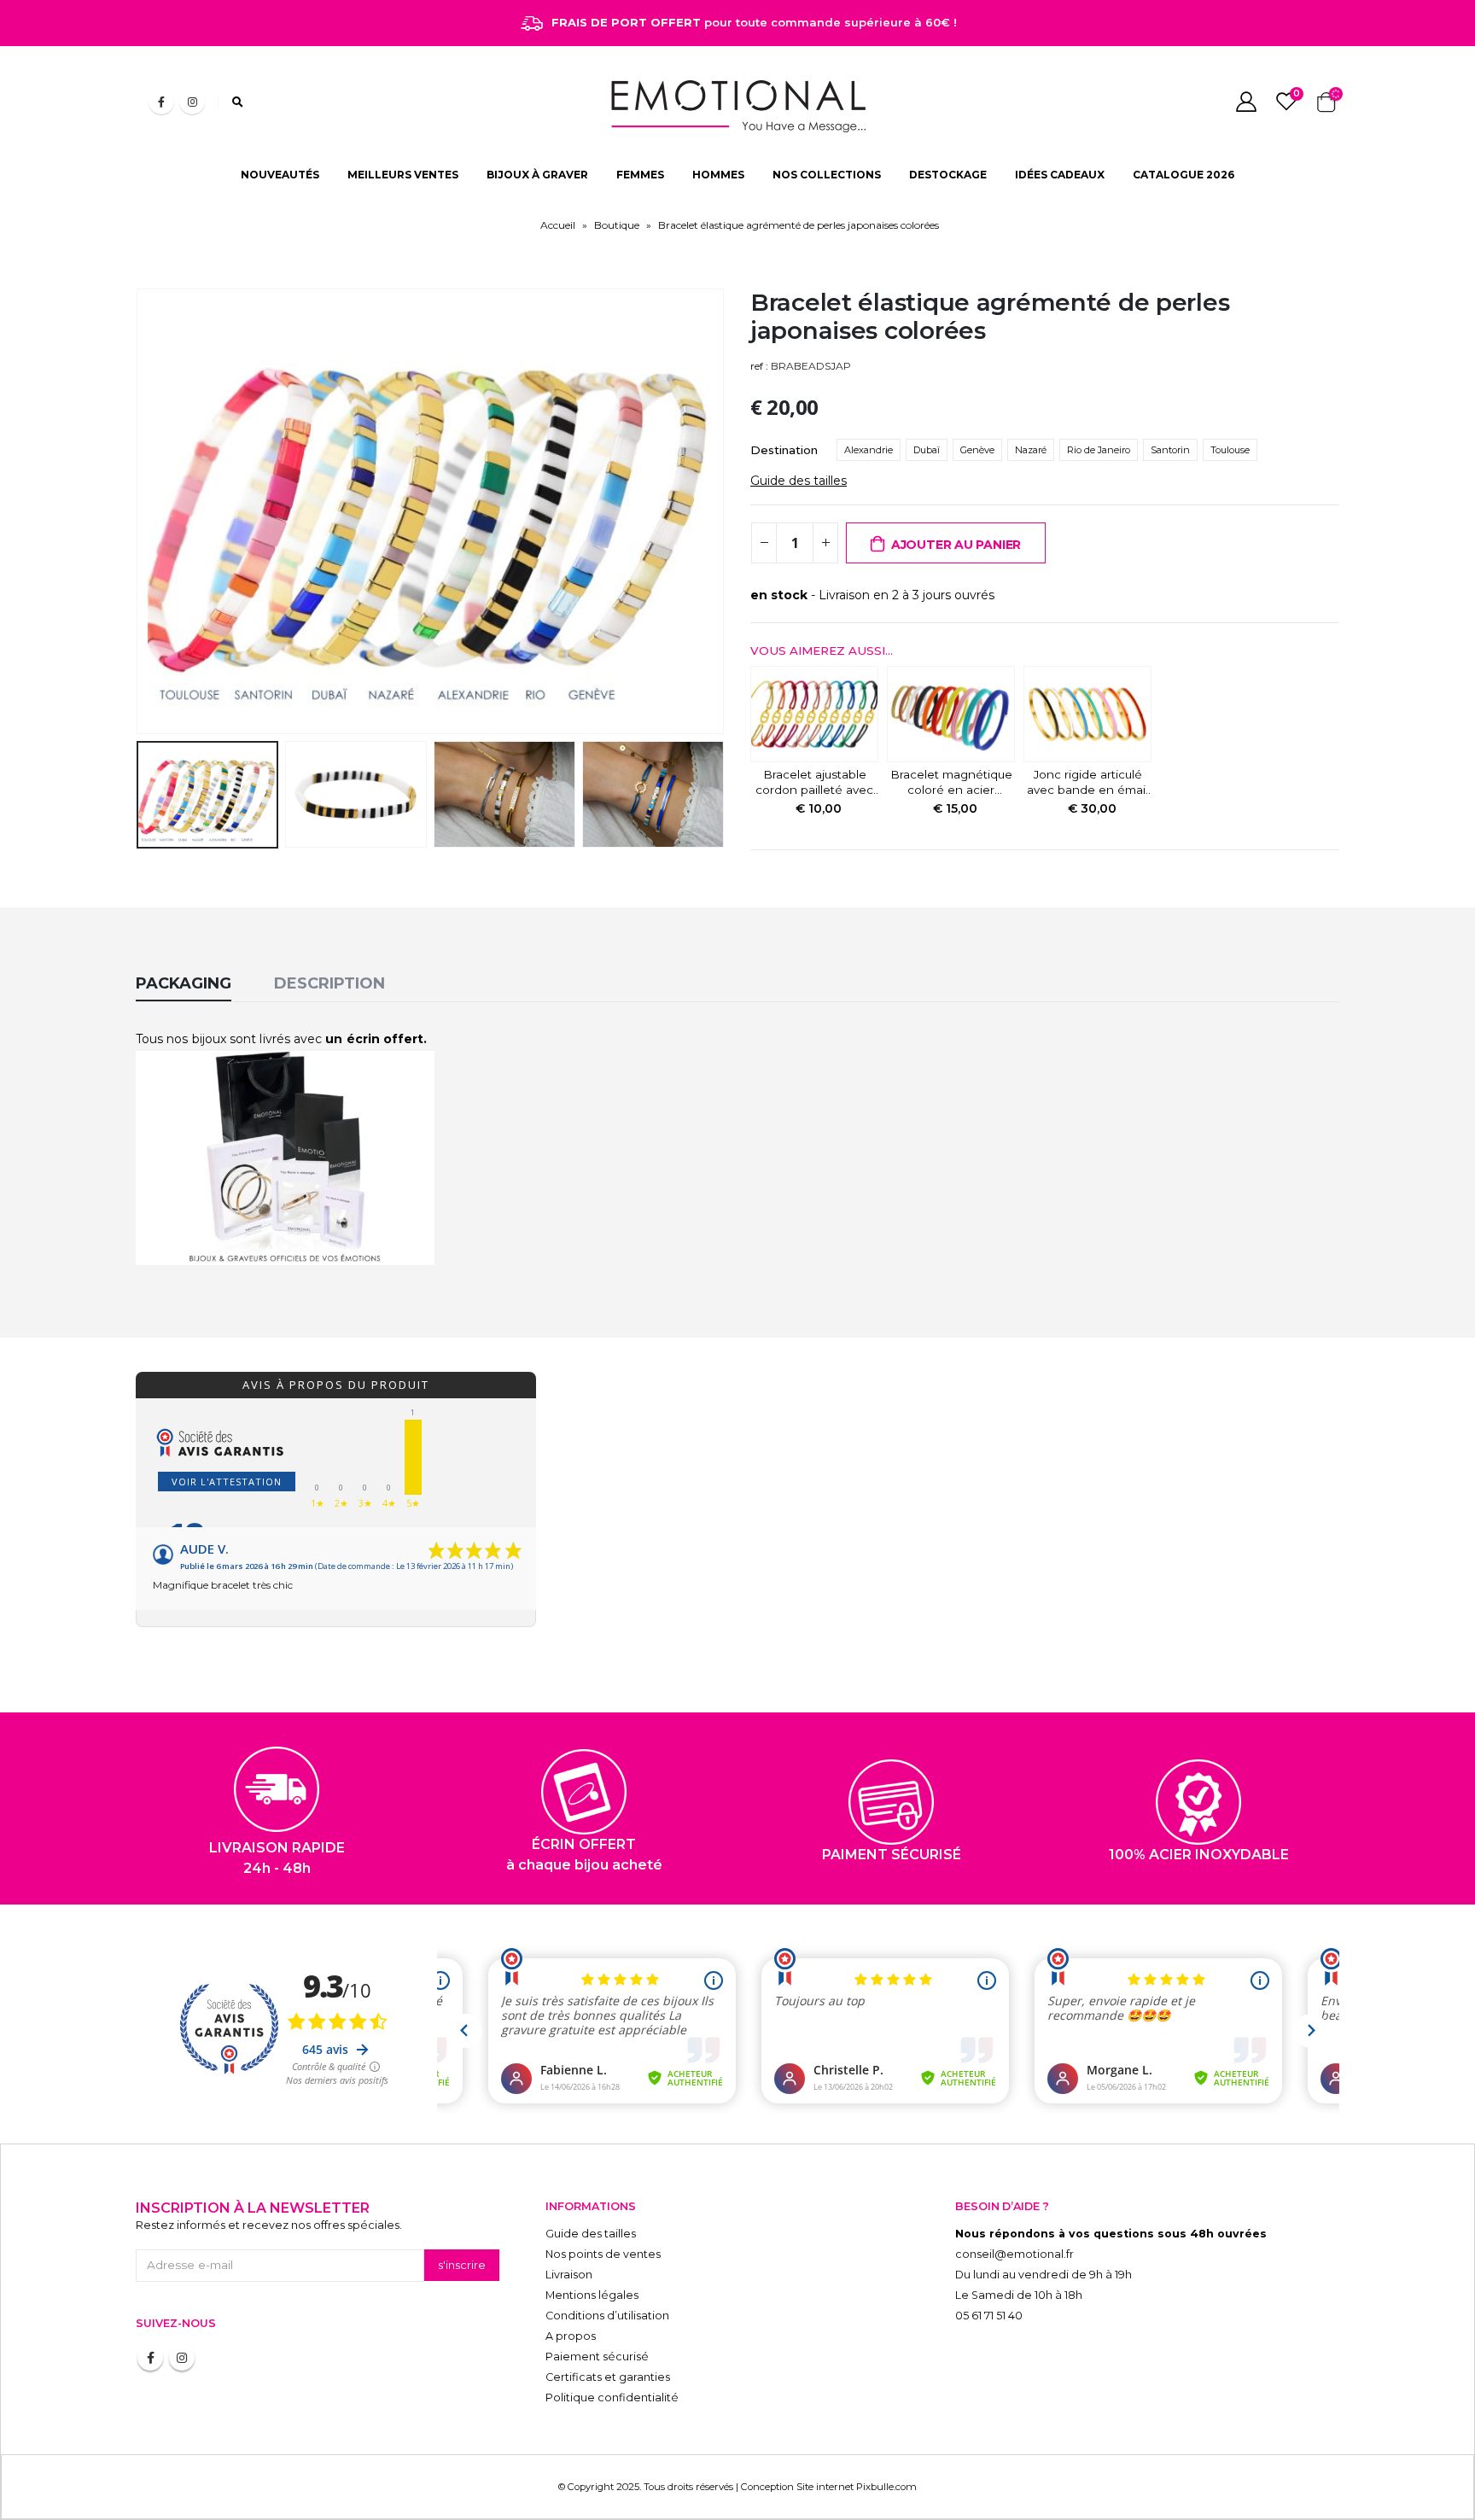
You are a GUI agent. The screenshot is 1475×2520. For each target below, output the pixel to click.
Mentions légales (592, 2295)
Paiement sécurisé (597, 2357)
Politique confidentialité (612, 2397)
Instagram (182, 2358)
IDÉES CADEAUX (1060, 175)
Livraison (569, 2275)
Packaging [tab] (184, 983)
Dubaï (927, 450)
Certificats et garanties (608, 2377)
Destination (784, 450)
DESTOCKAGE (948, 175)
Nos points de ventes (603, 2254)
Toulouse (1230, 450)
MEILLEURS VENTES (403, 175)
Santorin (1170, 450)
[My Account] (1246, 102)
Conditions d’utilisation (607, 2316)
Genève (977, 450)
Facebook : (150, 2358)
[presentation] (140, 511)
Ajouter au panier (956, 545)
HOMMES (718, 175)
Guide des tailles (799, 481)
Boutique (617, 225)
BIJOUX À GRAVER (537, 175)
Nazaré (1031, 450)
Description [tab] (329, 983)
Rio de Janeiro (1099, 450)
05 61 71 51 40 (989, 2316)
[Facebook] (161, 102)
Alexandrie (869, 450)
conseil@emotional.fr (1014, 2254)
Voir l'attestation (227, 1482)
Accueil (558, 225)
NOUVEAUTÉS (280, 175)
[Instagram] (192, 102)
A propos (571, 2336)
